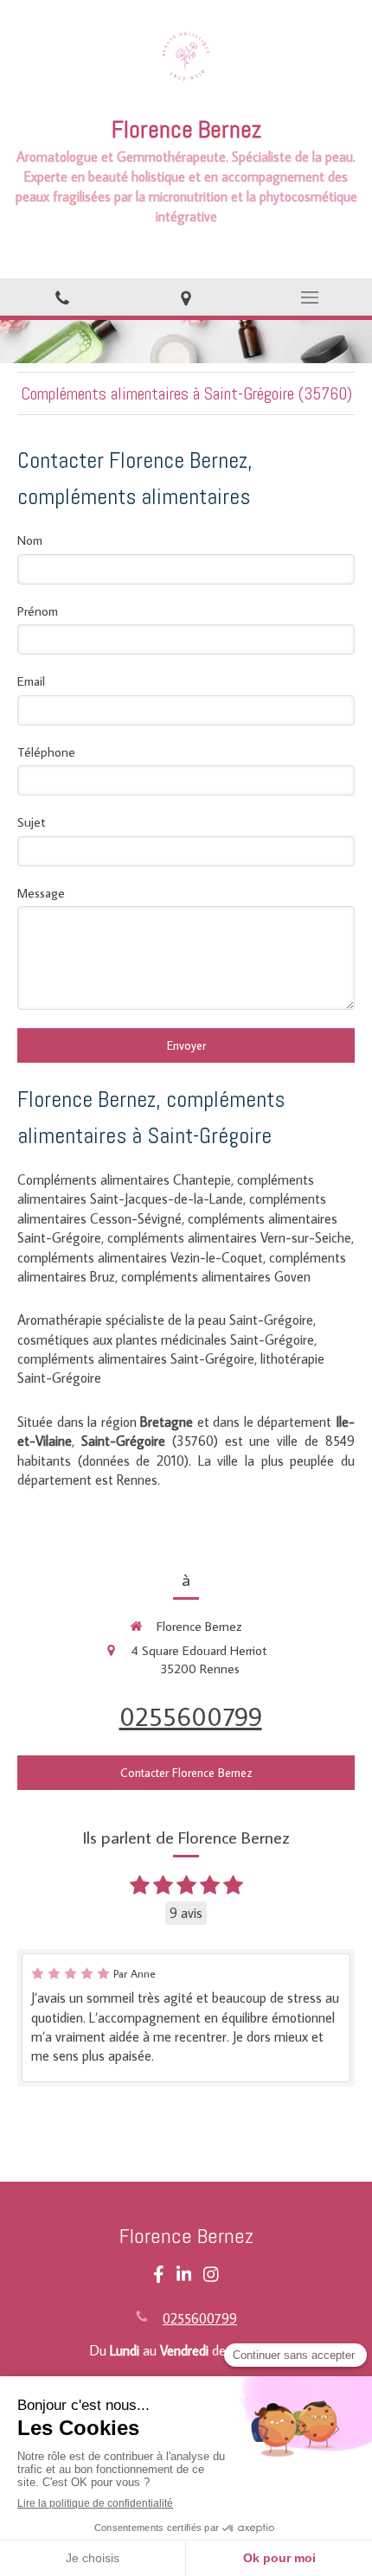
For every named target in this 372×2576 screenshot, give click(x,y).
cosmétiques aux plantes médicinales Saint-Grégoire (166, 1339)
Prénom (38, 611)
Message (41, 893)
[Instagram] (211, 2278)
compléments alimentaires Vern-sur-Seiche (229, 1237)
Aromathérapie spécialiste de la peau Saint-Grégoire (165, 1320)
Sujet (32, 822)
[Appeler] (62, 297)
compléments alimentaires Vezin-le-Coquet (140, 1257)
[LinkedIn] (184, 2278)
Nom (30, 540)
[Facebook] (159, 2278)
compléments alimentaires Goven (216, 1276)
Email (31, 681)
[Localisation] (186, 297)
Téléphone (46, 752)
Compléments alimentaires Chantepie (124, 1179)
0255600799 (191, 1716)
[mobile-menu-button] (310, 297)
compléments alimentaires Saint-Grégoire (136, 1358)
